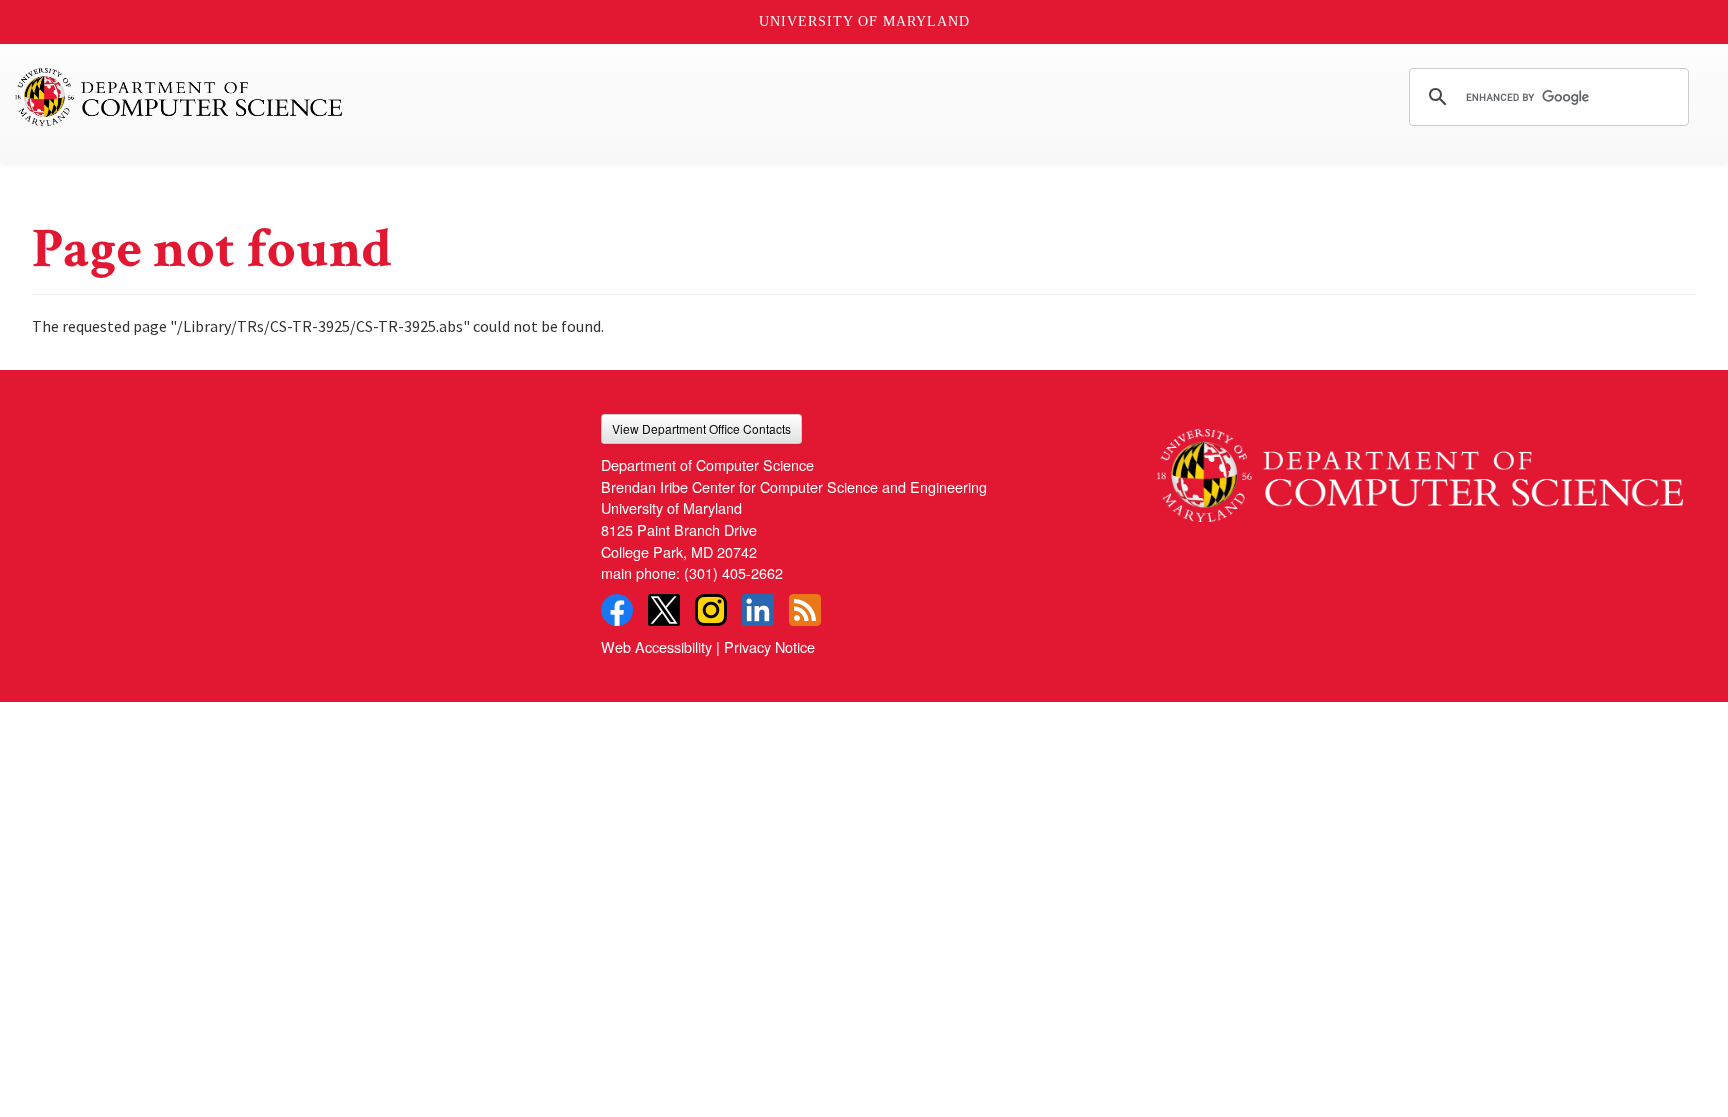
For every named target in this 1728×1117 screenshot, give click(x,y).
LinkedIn (758, 610)
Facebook (617, 610)
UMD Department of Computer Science (180, 97)
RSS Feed (805, 610)
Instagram (711, 610)
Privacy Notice (769, 646)
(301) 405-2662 (733, 572)
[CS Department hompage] (1420, 468)
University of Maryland (864, 21)
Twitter (664, 610)
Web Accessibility (656, 646)
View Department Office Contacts (701, 428)
